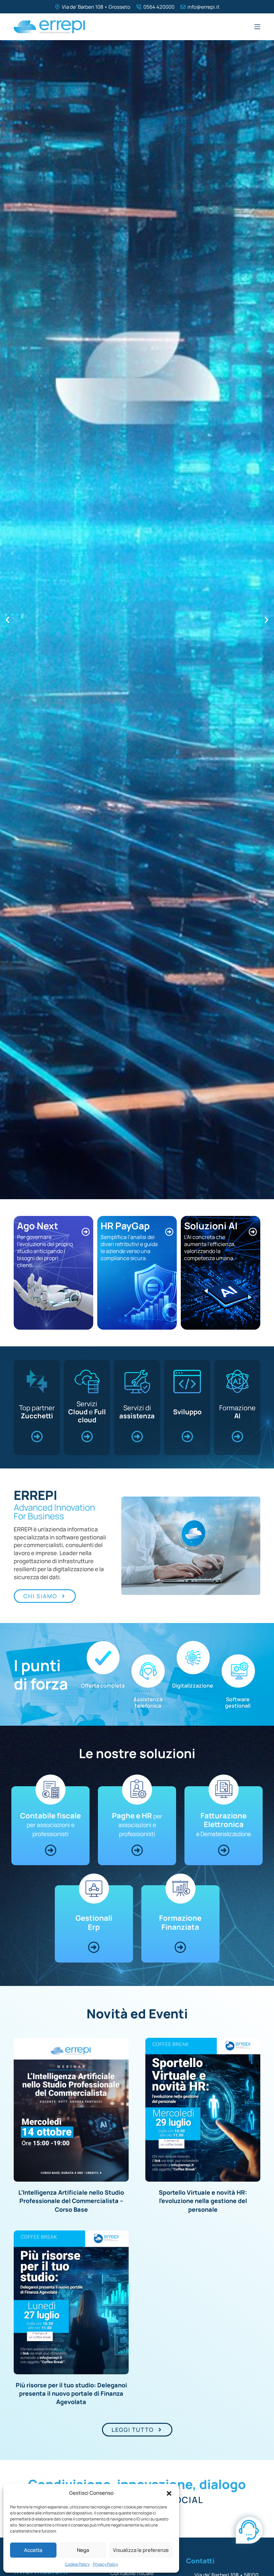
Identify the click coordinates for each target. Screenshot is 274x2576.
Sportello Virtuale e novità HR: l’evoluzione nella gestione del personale (203, 2201)
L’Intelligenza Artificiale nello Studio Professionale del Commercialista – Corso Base (71, 2201)
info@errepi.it (203, 7)
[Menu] (257, 27)
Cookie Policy (77, 2564)
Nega (83, 2550)
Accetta (33, 2550)
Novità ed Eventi (137, 2013)
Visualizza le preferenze (141, 2550)
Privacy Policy (105, 2564)
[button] (169, 2493)
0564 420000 (159, 7)
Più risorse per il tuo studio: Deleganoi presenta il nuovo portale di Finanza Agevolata (71, 2393)
